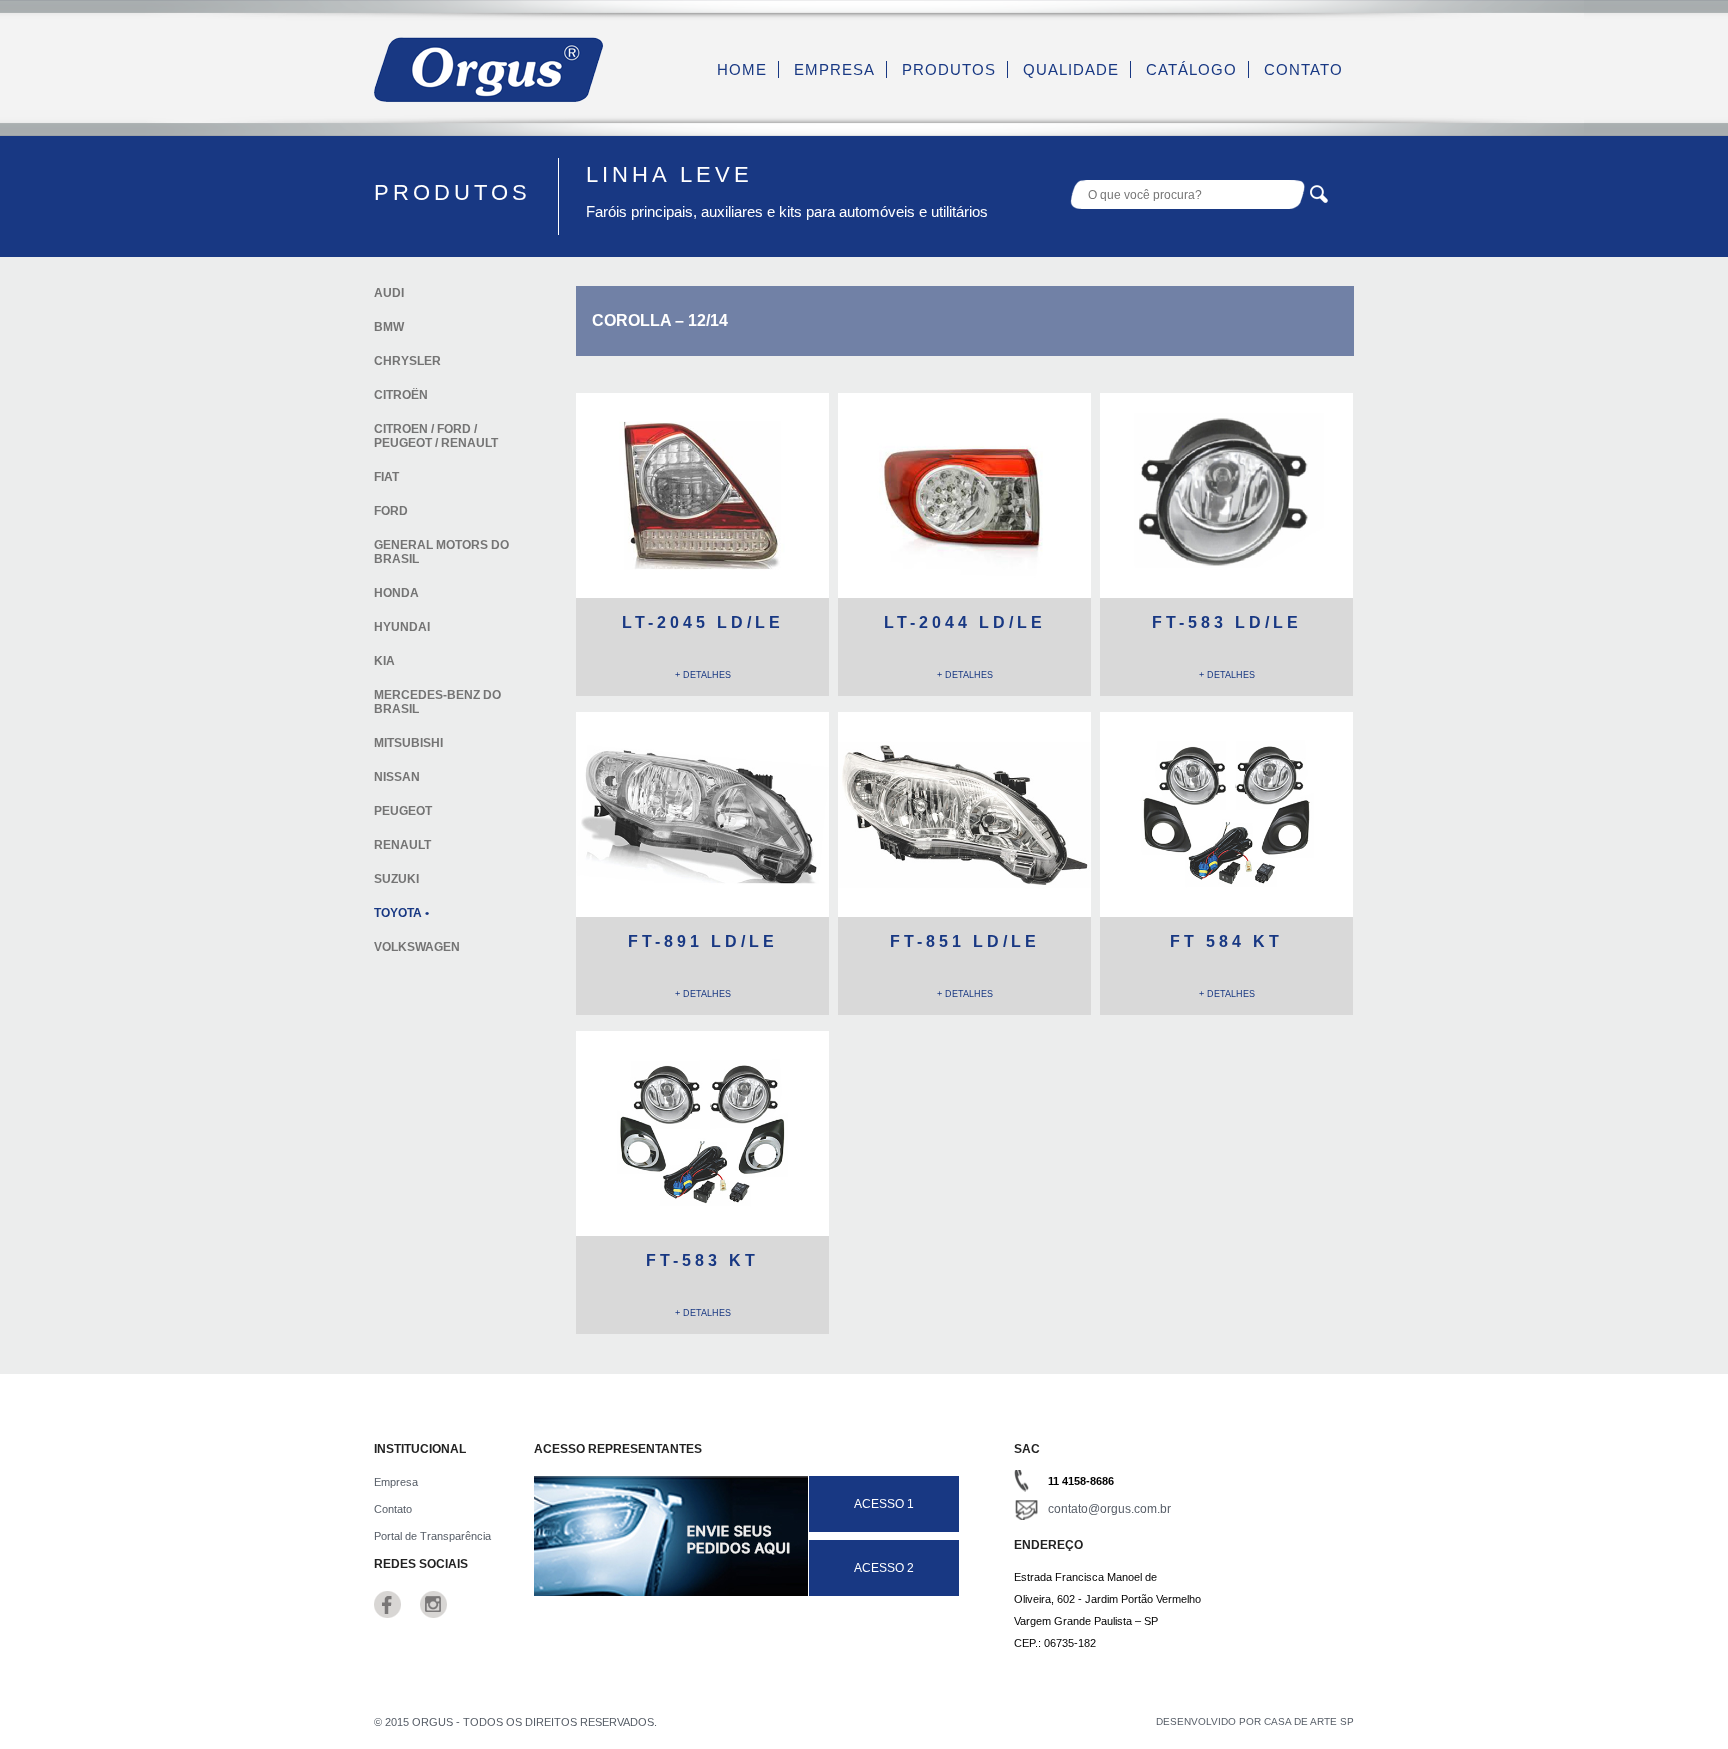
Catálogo (1191, 69)
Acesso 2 (884, 1568)
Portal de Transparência (432, 1536)
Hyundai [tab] (402, 627)
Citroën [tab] (401, 395)
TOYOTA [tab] (398, 913)
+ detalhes (703, 675)
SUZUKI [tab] (396, 879)
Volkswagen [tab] (417, 947)
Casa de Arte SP (1309, 1721)
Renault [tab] (402, 845)
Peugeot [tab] (403, 811)
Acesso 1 (884, 1504)
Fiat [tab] (386, 477)
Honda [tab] (396, 593)
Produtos (949, 69)
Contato (1303, 69)
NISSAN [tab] (397, 777)
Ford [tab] (391, 511)
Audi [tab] (389, 293)
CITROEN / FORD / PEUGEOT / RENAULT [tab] (436, 436)
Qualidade (1071, 69)
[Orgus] (489, 97)
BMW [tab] (389, 327)
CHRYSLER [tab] (407, 361)
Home (742, 69)
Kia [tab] (384, 661)
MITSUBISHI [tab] (408, 743)
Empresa (834, 69)
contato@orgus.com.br (1109, 1509)
